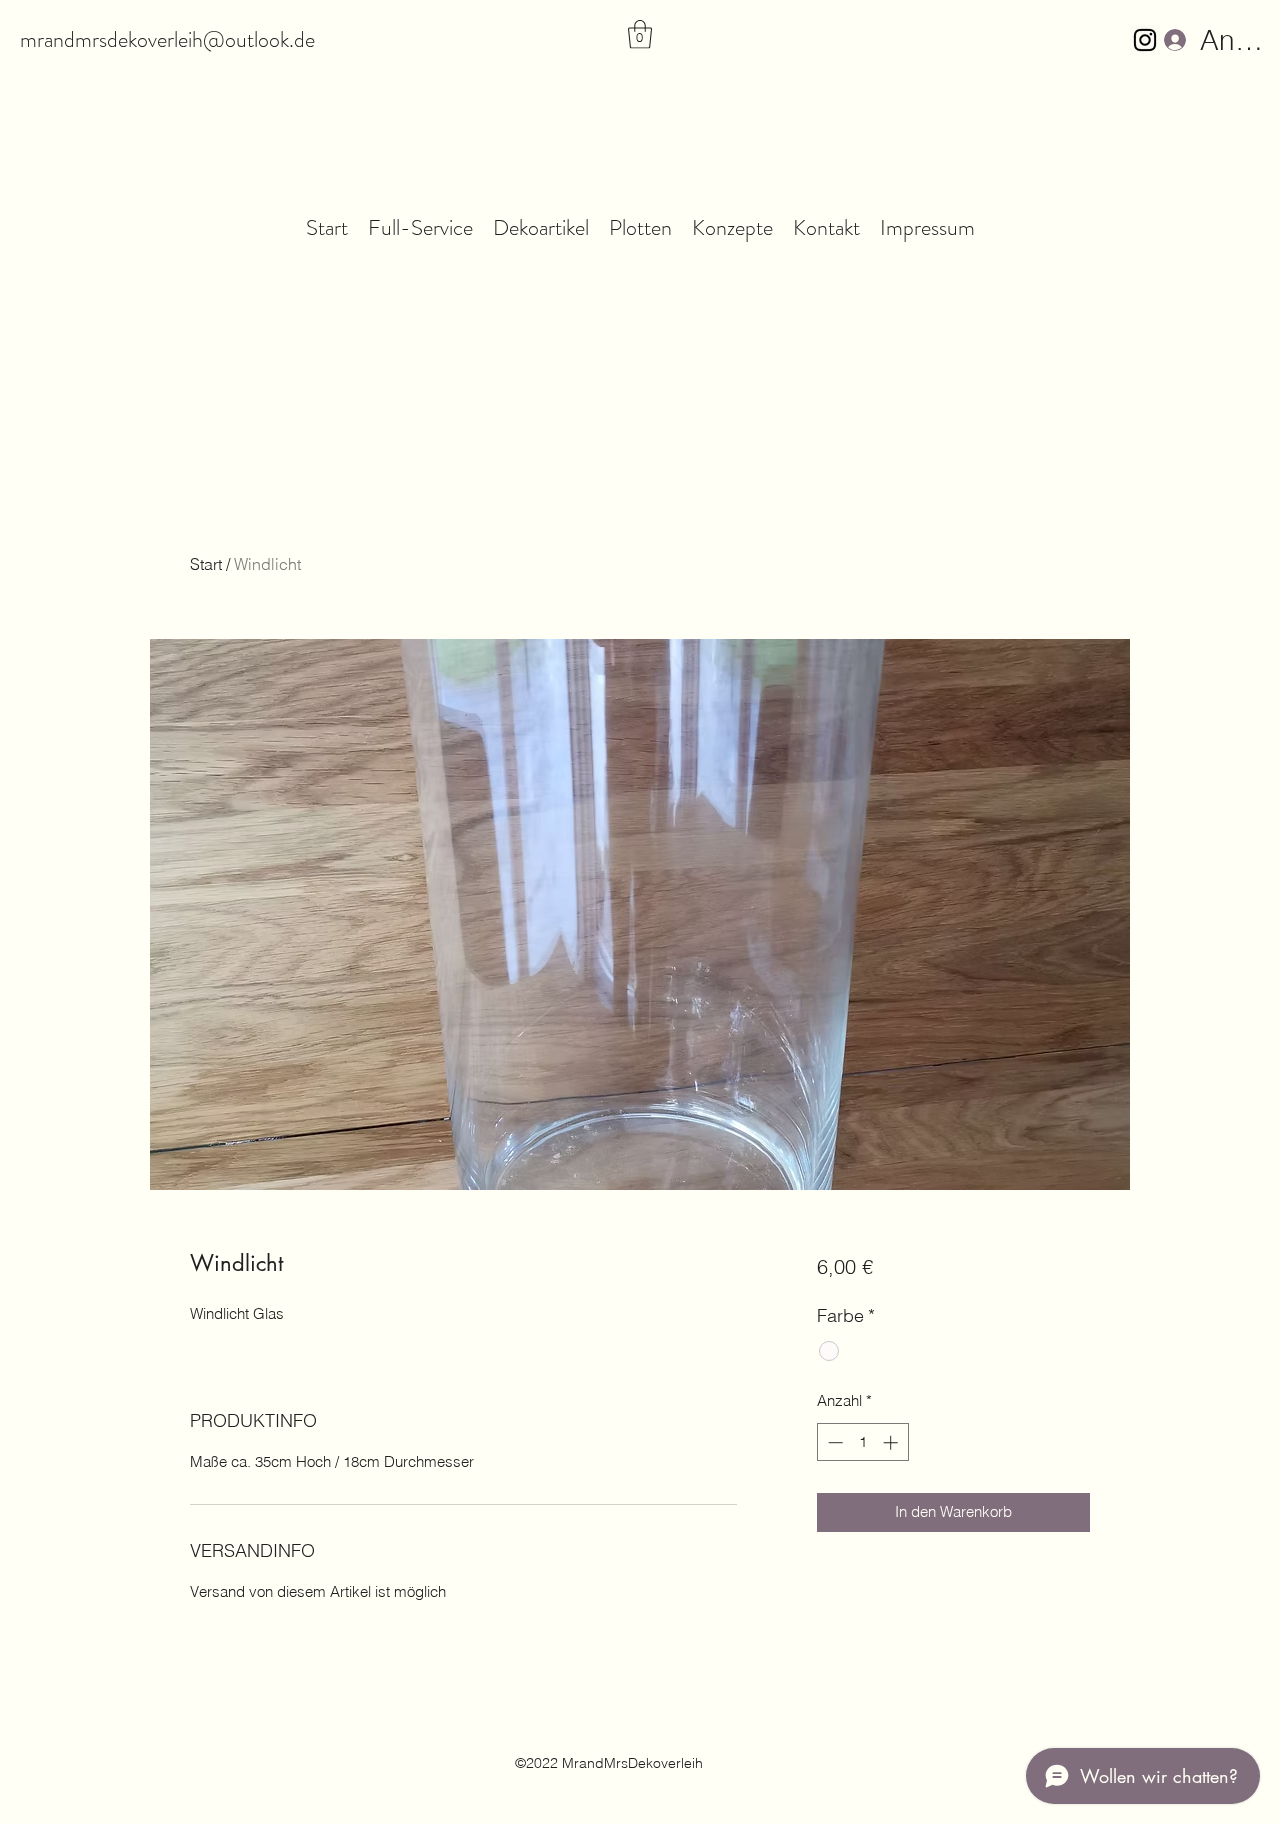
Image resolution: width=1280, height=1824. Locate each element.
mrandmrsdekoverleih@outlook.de (167, 39)
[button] (640, 34)
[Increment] (892, 1442)
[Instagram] (1145, 40)
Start (206, 564)
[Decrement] (833, 1442)
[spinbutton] (862, 1442)
